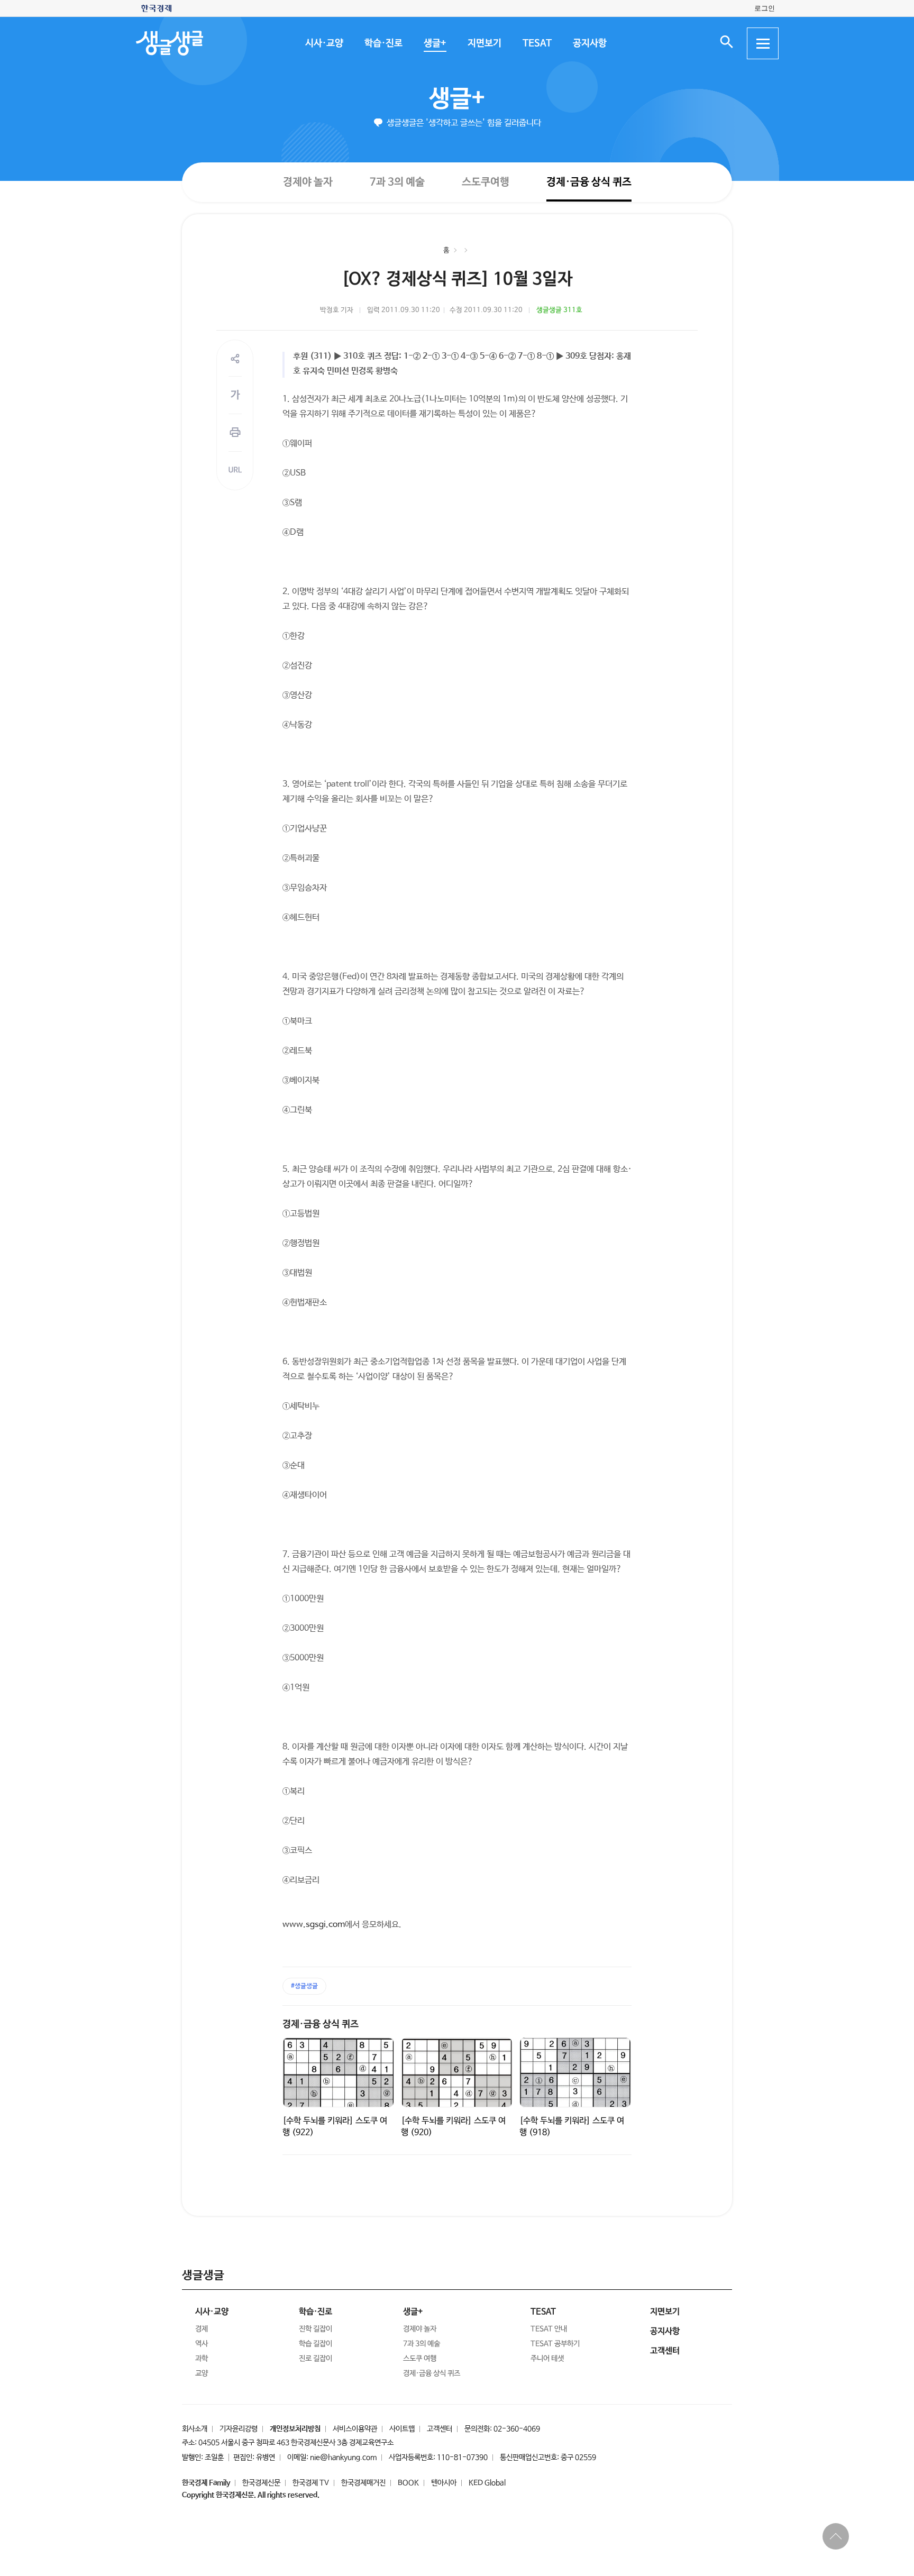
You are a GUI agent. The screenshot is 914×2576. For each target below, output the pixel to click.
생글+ (435, 43)
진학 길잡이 (316, 2329)
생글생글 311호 (559, 310)
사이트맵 (402, 2429)
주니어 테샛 (547, 2359)
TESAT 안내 (549, 2329)
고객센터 (440, 2429)
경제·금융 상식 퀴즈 (588, 182)
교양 (202, 2373)
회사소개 (195, 2429)
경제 (202, 2329)
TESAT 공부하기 (555, 2344)
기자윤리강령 (239, 2429)
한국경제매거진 (363, 2483)
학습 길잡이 (316, 2344)
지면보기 (484, 43)
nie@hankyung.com (343, 2458)
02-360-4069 (517, 2429)
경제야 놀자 (307, 182)
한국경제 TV (311, 2483)
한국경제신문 (261, 2483)
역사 (202, 2344)
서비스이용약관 (355, 2429)
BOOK (408, 2483)
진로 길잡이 (316, 2359)
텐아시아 (444, 2483)
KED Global (487, 2483)
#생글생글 (304, 1986)
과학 (202, 2359)
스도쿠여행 (485, 182)
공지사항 (589, 43)
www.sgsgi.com (314, 1925)
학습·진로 (383, 43)
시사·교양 (324, 43)
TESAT (537, 43)
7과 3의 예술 (397, 182)
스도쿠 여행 (420, 2359)
